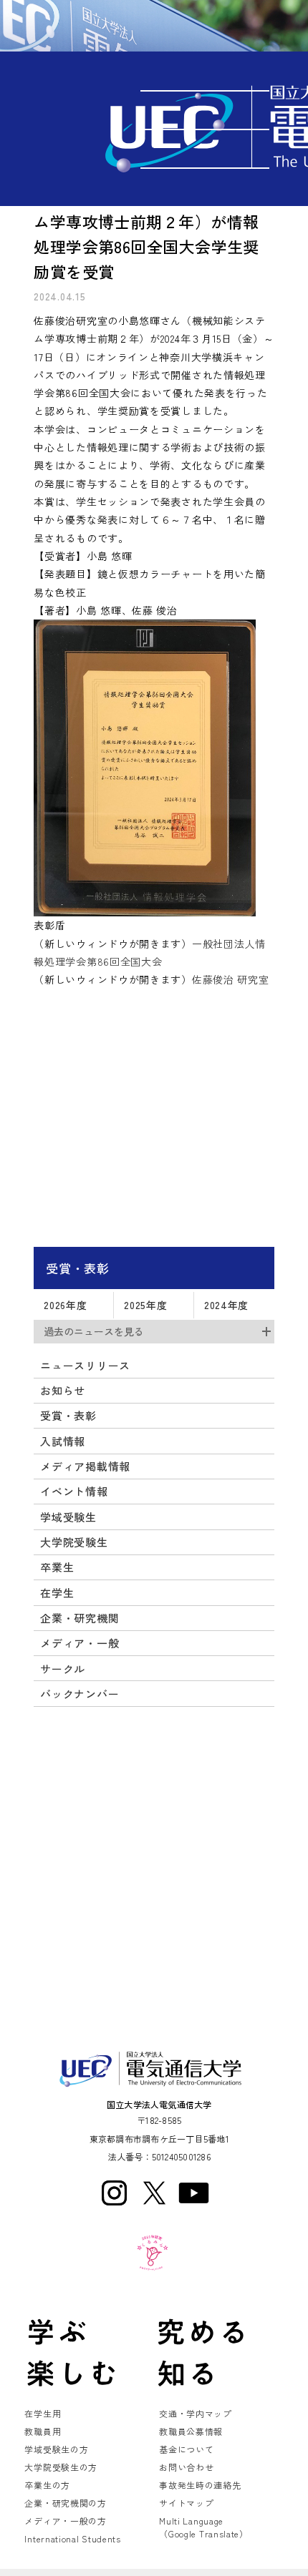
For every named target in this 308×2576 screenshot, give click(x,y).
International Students (72, 2538)
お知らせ (63, 1390)
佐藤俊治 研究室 (231, 979)
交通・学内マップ (196, 2413)
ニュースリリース (85, 1365)
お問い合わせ (186, 2467)
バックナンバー (80, 1694)
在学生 (57, 1593)
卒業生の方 (47, 2485)
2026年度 (65, 1305)
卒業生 (57, 1567)
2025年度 (145, 1305)
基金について (186, 2449)
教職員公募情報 (191, 2431)
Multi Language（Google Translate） (204, 2527)
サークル (63, 1669)
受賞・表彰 (78, 1268)
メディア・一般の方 (65, 2521)
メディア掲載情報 (85, 1466)
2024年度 (226, 1305)
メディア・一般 (80, 1643)
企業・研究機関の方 (65, 2503)
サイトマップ (186, 2503)
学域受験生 (68, 1517)
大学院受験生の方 (61, 2467)
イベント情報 (74, 1491)
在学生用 (43, 2413)
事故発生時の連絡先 (200, 2485)
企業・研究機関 (80, 1618)
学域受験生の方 (56, 2449)
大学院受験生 (74, 1542)
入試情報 (63, 1441)
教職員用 (43, 2431)
